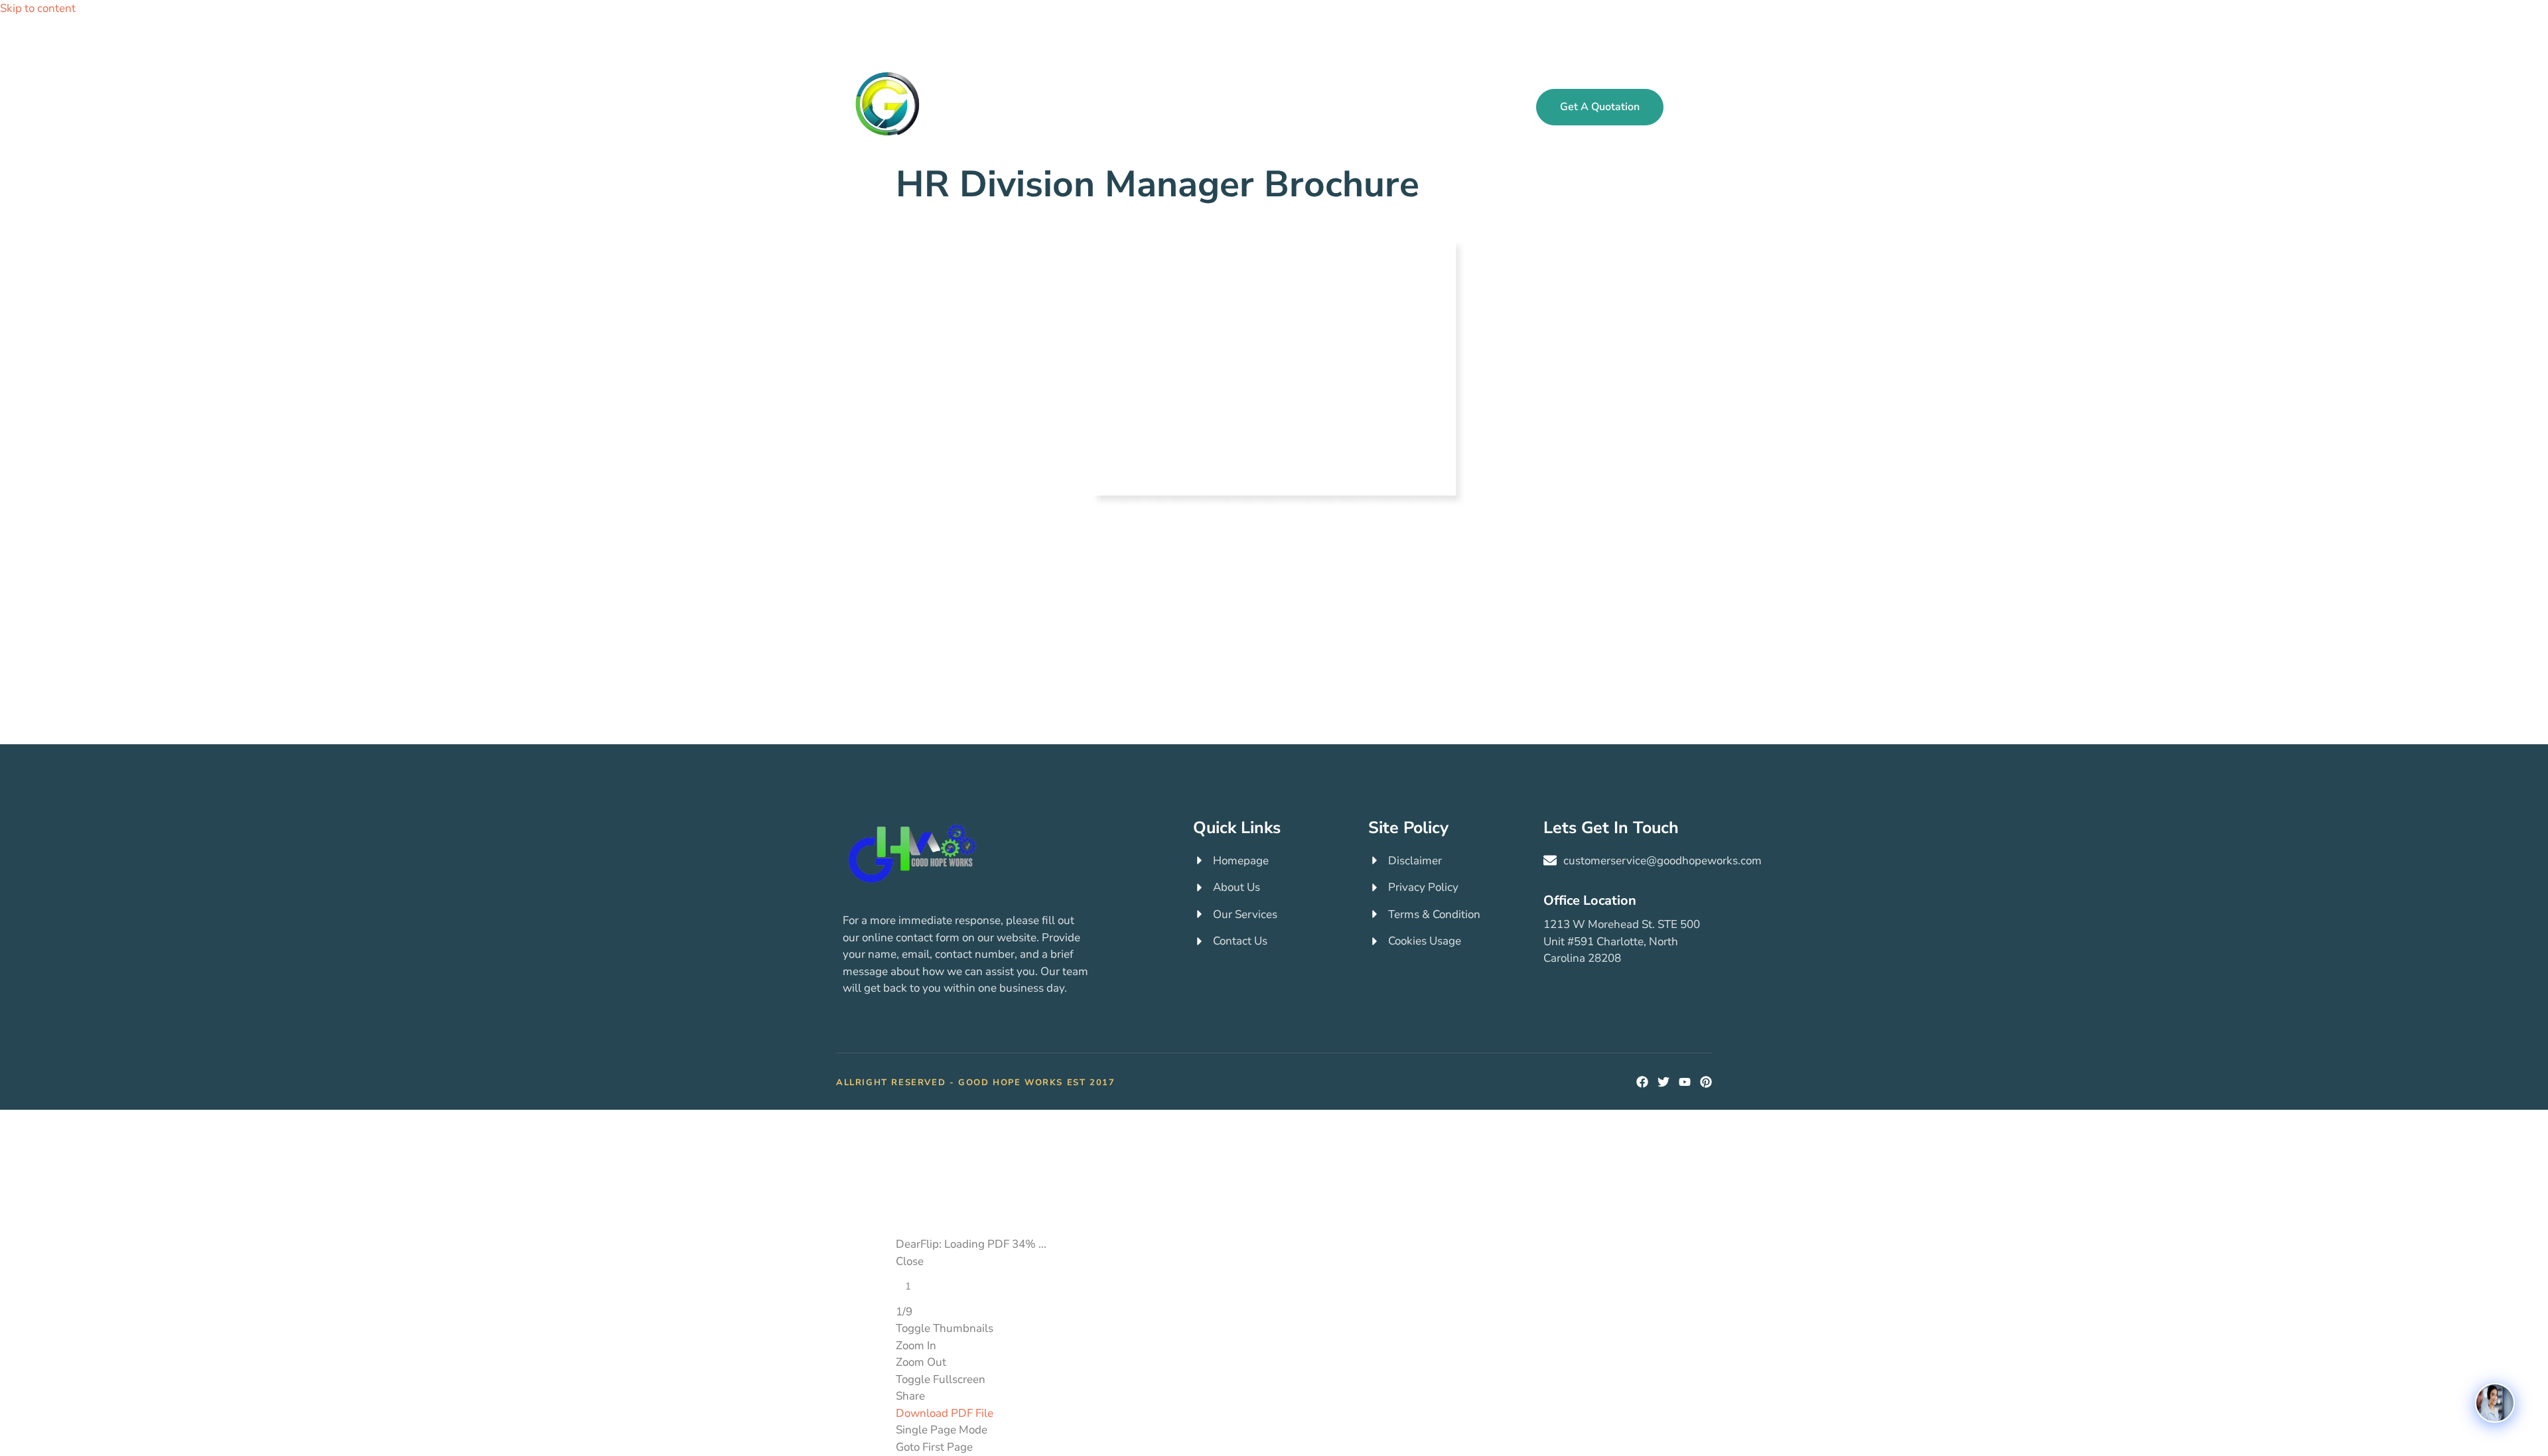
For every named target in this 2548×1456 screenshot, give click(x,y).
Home (1067, 106)
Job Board (1214, 106)
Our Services (1136, 106)
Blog (1273, 106)
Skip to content (38, 8)
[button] (1695, 107)
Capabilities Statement (1434, 106)
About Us (1331, 106)
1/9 (904, 1312)
